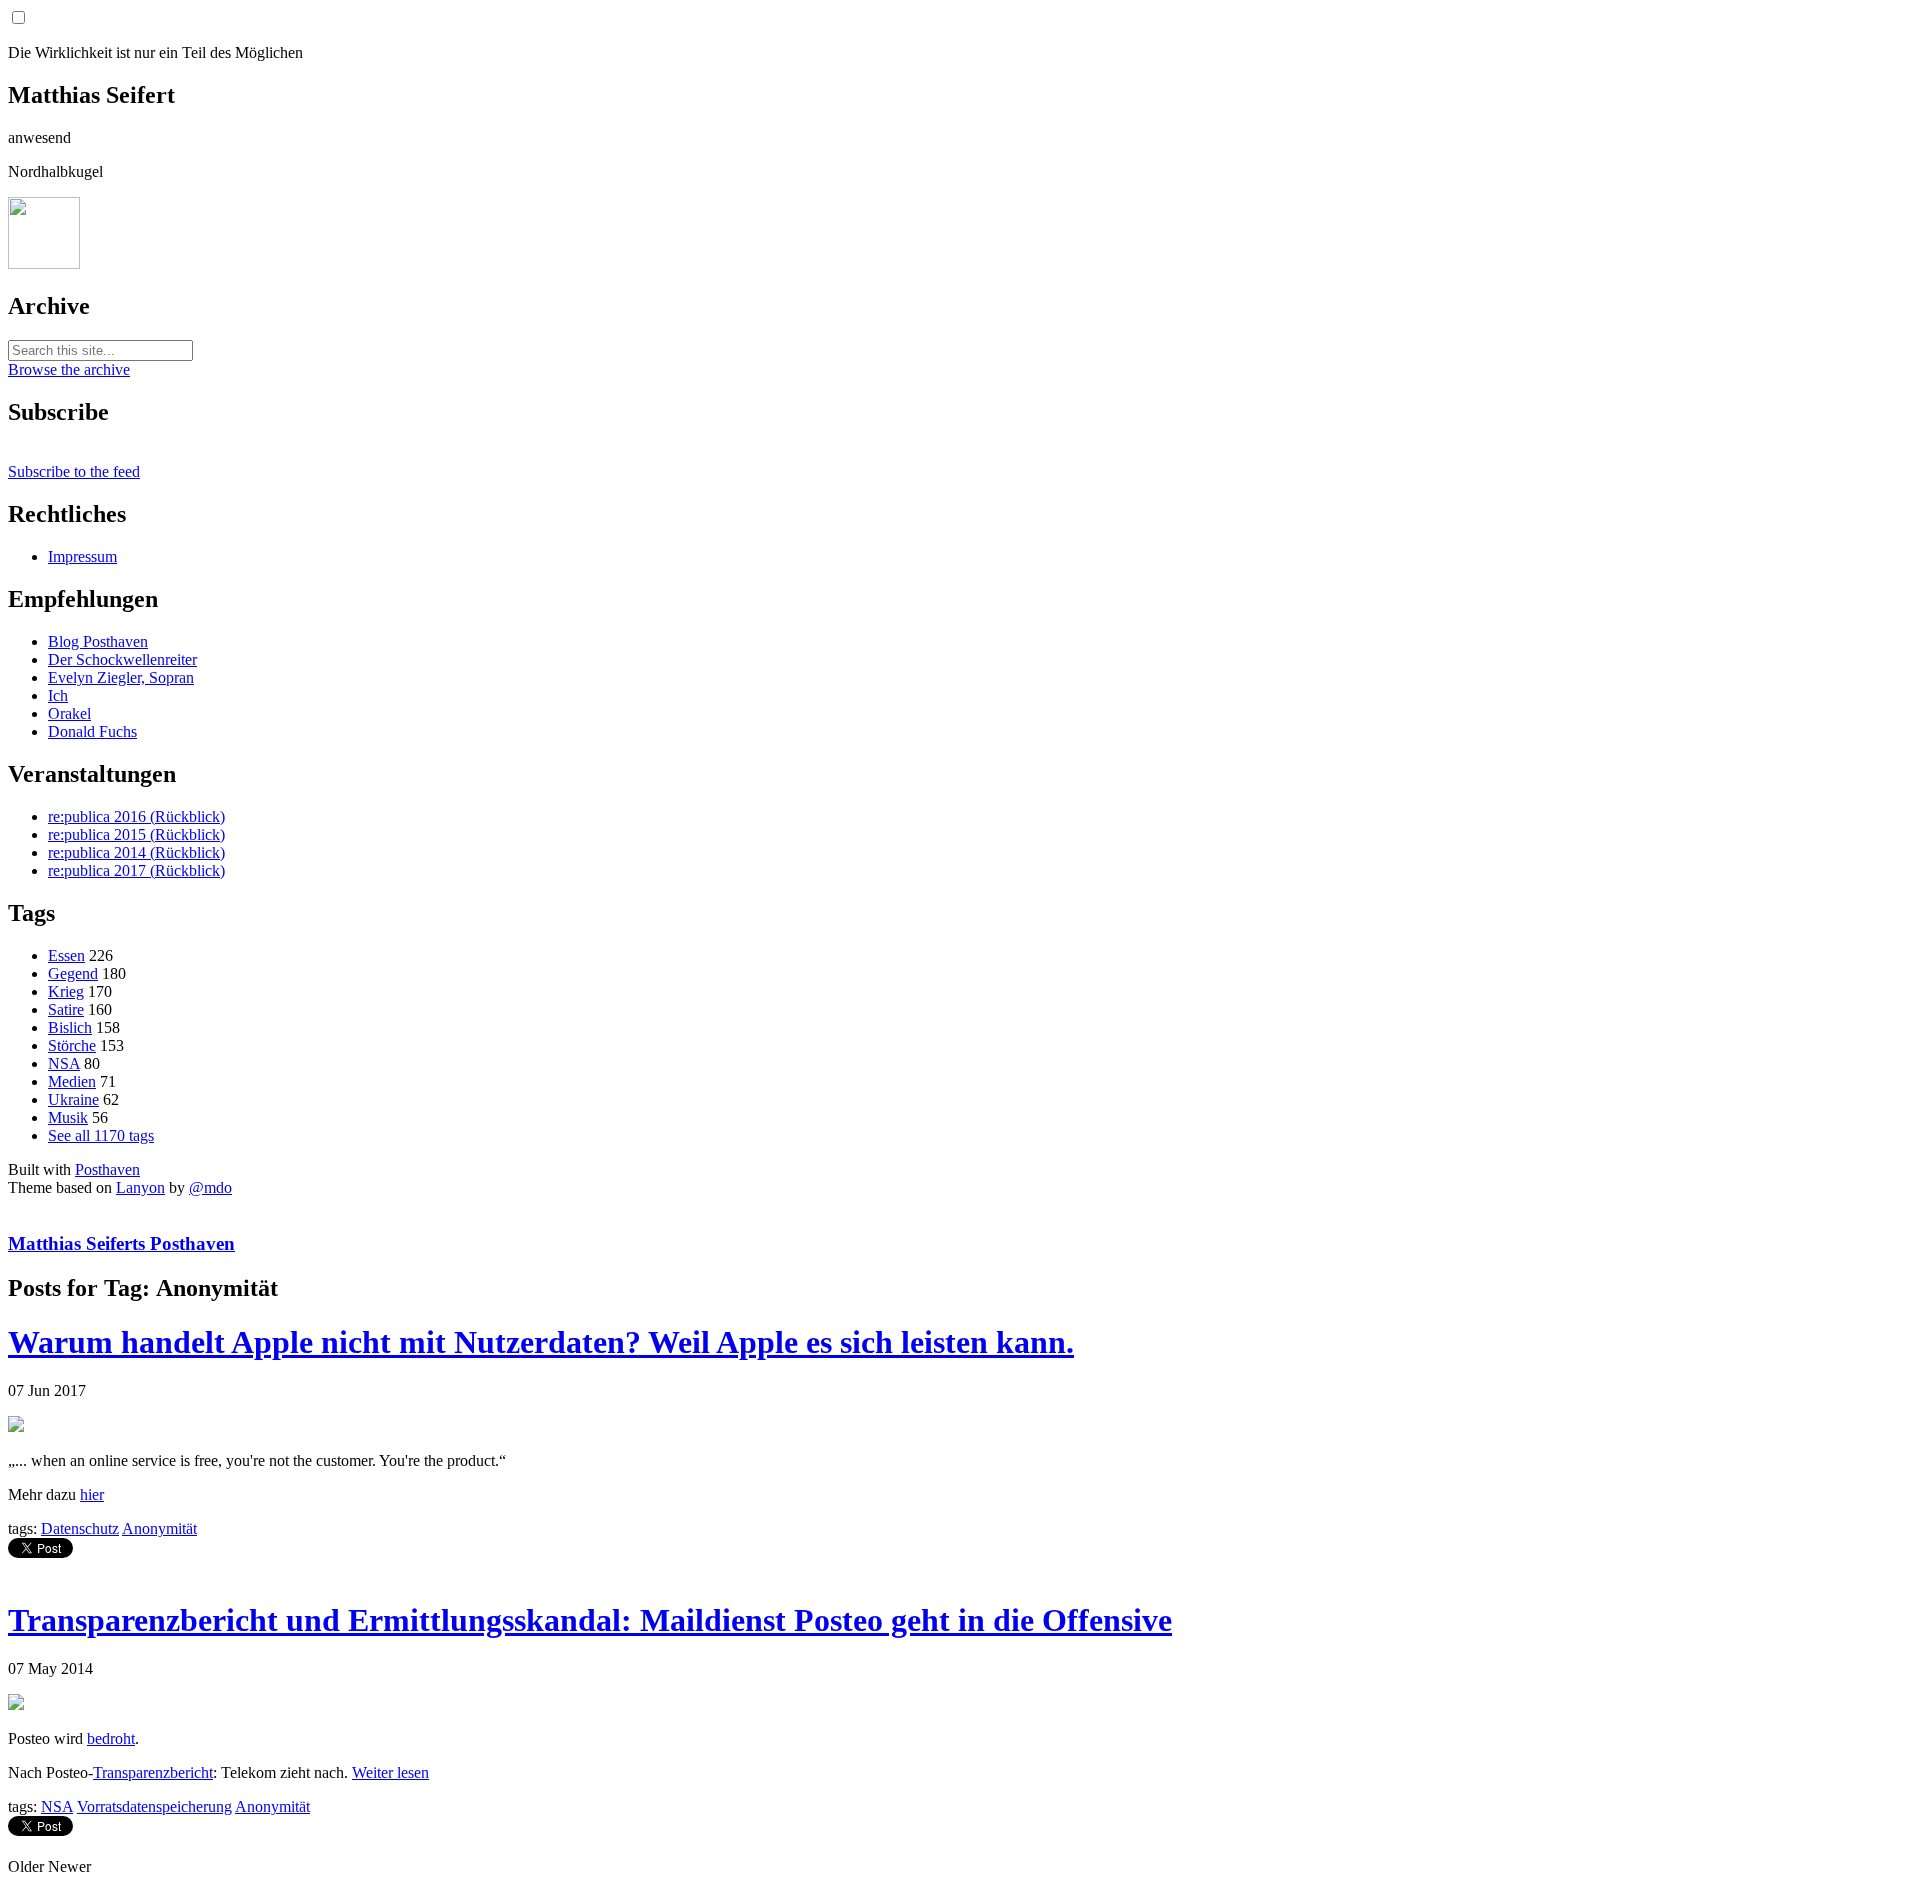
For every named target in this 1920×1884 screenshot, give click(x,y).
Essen (66, 955)
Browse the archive (69, 369)
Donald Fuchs (92, 731)
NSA (64, 1063)
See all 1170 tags (101, 1135)
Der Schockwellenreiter (122, 659)
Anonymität (159, 1528)
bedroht (111, 1738)
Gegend (73, 973)
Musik (68, 1117)
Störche (72, 1045)
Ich (58, 695)
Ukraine (73, 1099)
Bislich (70, 1027)
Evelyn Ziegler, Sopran (121, 677)
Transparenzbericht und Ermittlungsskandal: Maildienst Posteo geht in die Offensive (590, 1620)
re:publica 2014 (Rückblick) (136, 852)
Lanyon (140, 1187)
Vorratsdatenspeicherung (154, 1806)
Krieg (66, 991)
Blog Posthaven (98, 641)
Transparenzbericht (153, 1772)
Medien (72, 1081)
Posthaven (107, 1169)
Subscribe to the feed (74, 471)
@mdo (210, 1187)
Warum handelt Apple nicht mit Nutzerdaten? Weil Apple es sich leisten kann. (541, 1342)
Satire (66, 1009)
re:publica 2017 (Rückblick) (136, 870)
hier (92, 1494)
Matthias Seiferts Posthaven (121, 1243)
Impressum (82, 556)
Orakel (69, 713)
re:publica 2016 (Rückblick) (136, 816)
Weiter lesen (390, 1772)
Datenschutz (80, 1528)
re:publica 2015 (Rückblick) (136, 834)
